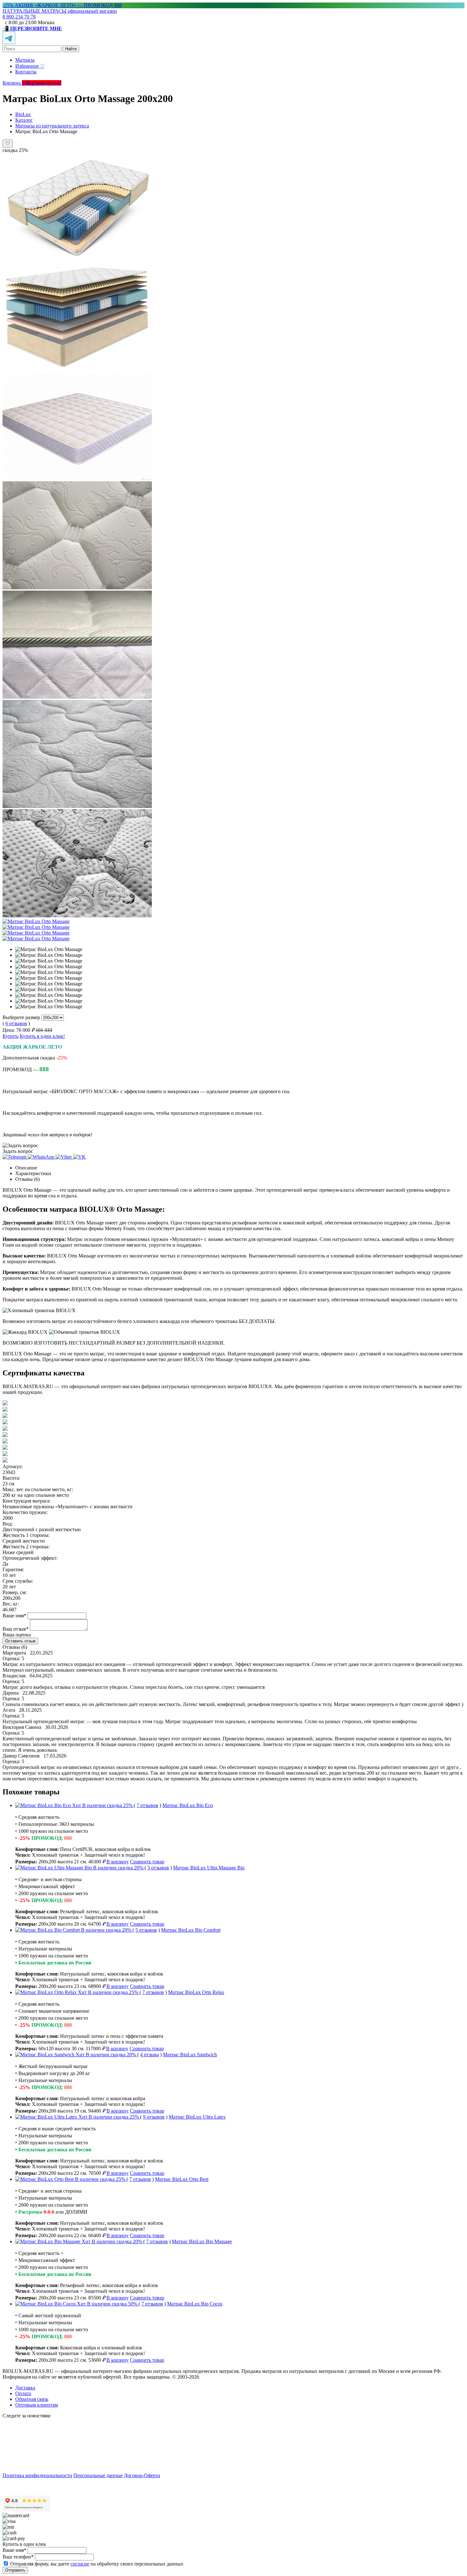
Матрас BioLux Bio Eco (188, 1805)
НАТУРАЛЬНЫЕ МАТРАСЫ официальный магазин (60, 11)
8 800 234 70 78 (19, 17)
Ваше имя (14, 1616)
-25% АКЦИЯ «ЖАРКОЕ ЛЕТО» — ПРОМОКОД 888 (62, 5)
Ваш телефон (18, 2557)
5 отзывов (158, 1868)
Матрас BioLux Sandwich (190, 2055)
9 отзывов (154, 2117)
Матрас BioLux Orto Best (182, 2179)
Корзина (14, 83)
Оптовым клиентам (37, 2405)
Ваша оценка (17, 1635)
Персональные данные (98, 2475)
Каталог (24, 120)
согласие (80, 2564)
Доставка (25, 2388)
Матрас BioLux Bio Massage (202, 2241)
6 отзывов (16, 1023)
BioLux (23, 114)
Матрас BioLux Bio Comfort (191, 1930)
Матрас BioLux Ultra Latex (197, 2117)
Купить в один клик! (42, 1036)
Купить (10, 1036)
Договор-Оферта (142, 2475)
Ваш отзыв (16, 1629)
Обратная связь (32, 2399)
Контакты (26, 72)
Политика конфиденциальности (37, 2475)
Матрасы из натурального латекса (52, 126)
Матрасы (25, 60)
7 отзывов (147, 1805)
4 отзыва (149, 2055)
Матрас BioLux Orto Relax (196, 1992)
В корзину (118, 1862)
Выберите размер (21, 1017)
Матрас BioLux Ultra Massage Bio (209, 1868)
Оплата (23, 2393)
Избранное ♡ (30, 66)
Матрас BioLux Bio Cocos (195, 2304)
